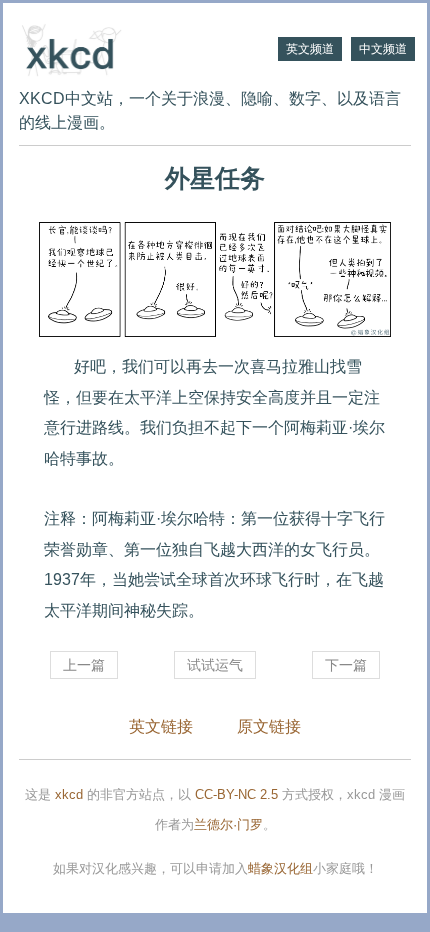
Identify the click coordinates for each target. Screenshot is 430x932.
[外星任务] (215, 280)
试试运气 (215, 665)
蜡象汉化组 (280, 868)
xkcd (69, 794)
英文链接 (161, 726)
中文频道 (383, 49)
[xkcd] (117, 48)
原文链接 (269, 726)
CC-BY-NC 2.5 (236, 794)
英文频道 (310, 49)
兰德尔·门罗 (228, 824)
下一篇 (346, 665)
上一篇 (84, 665)
